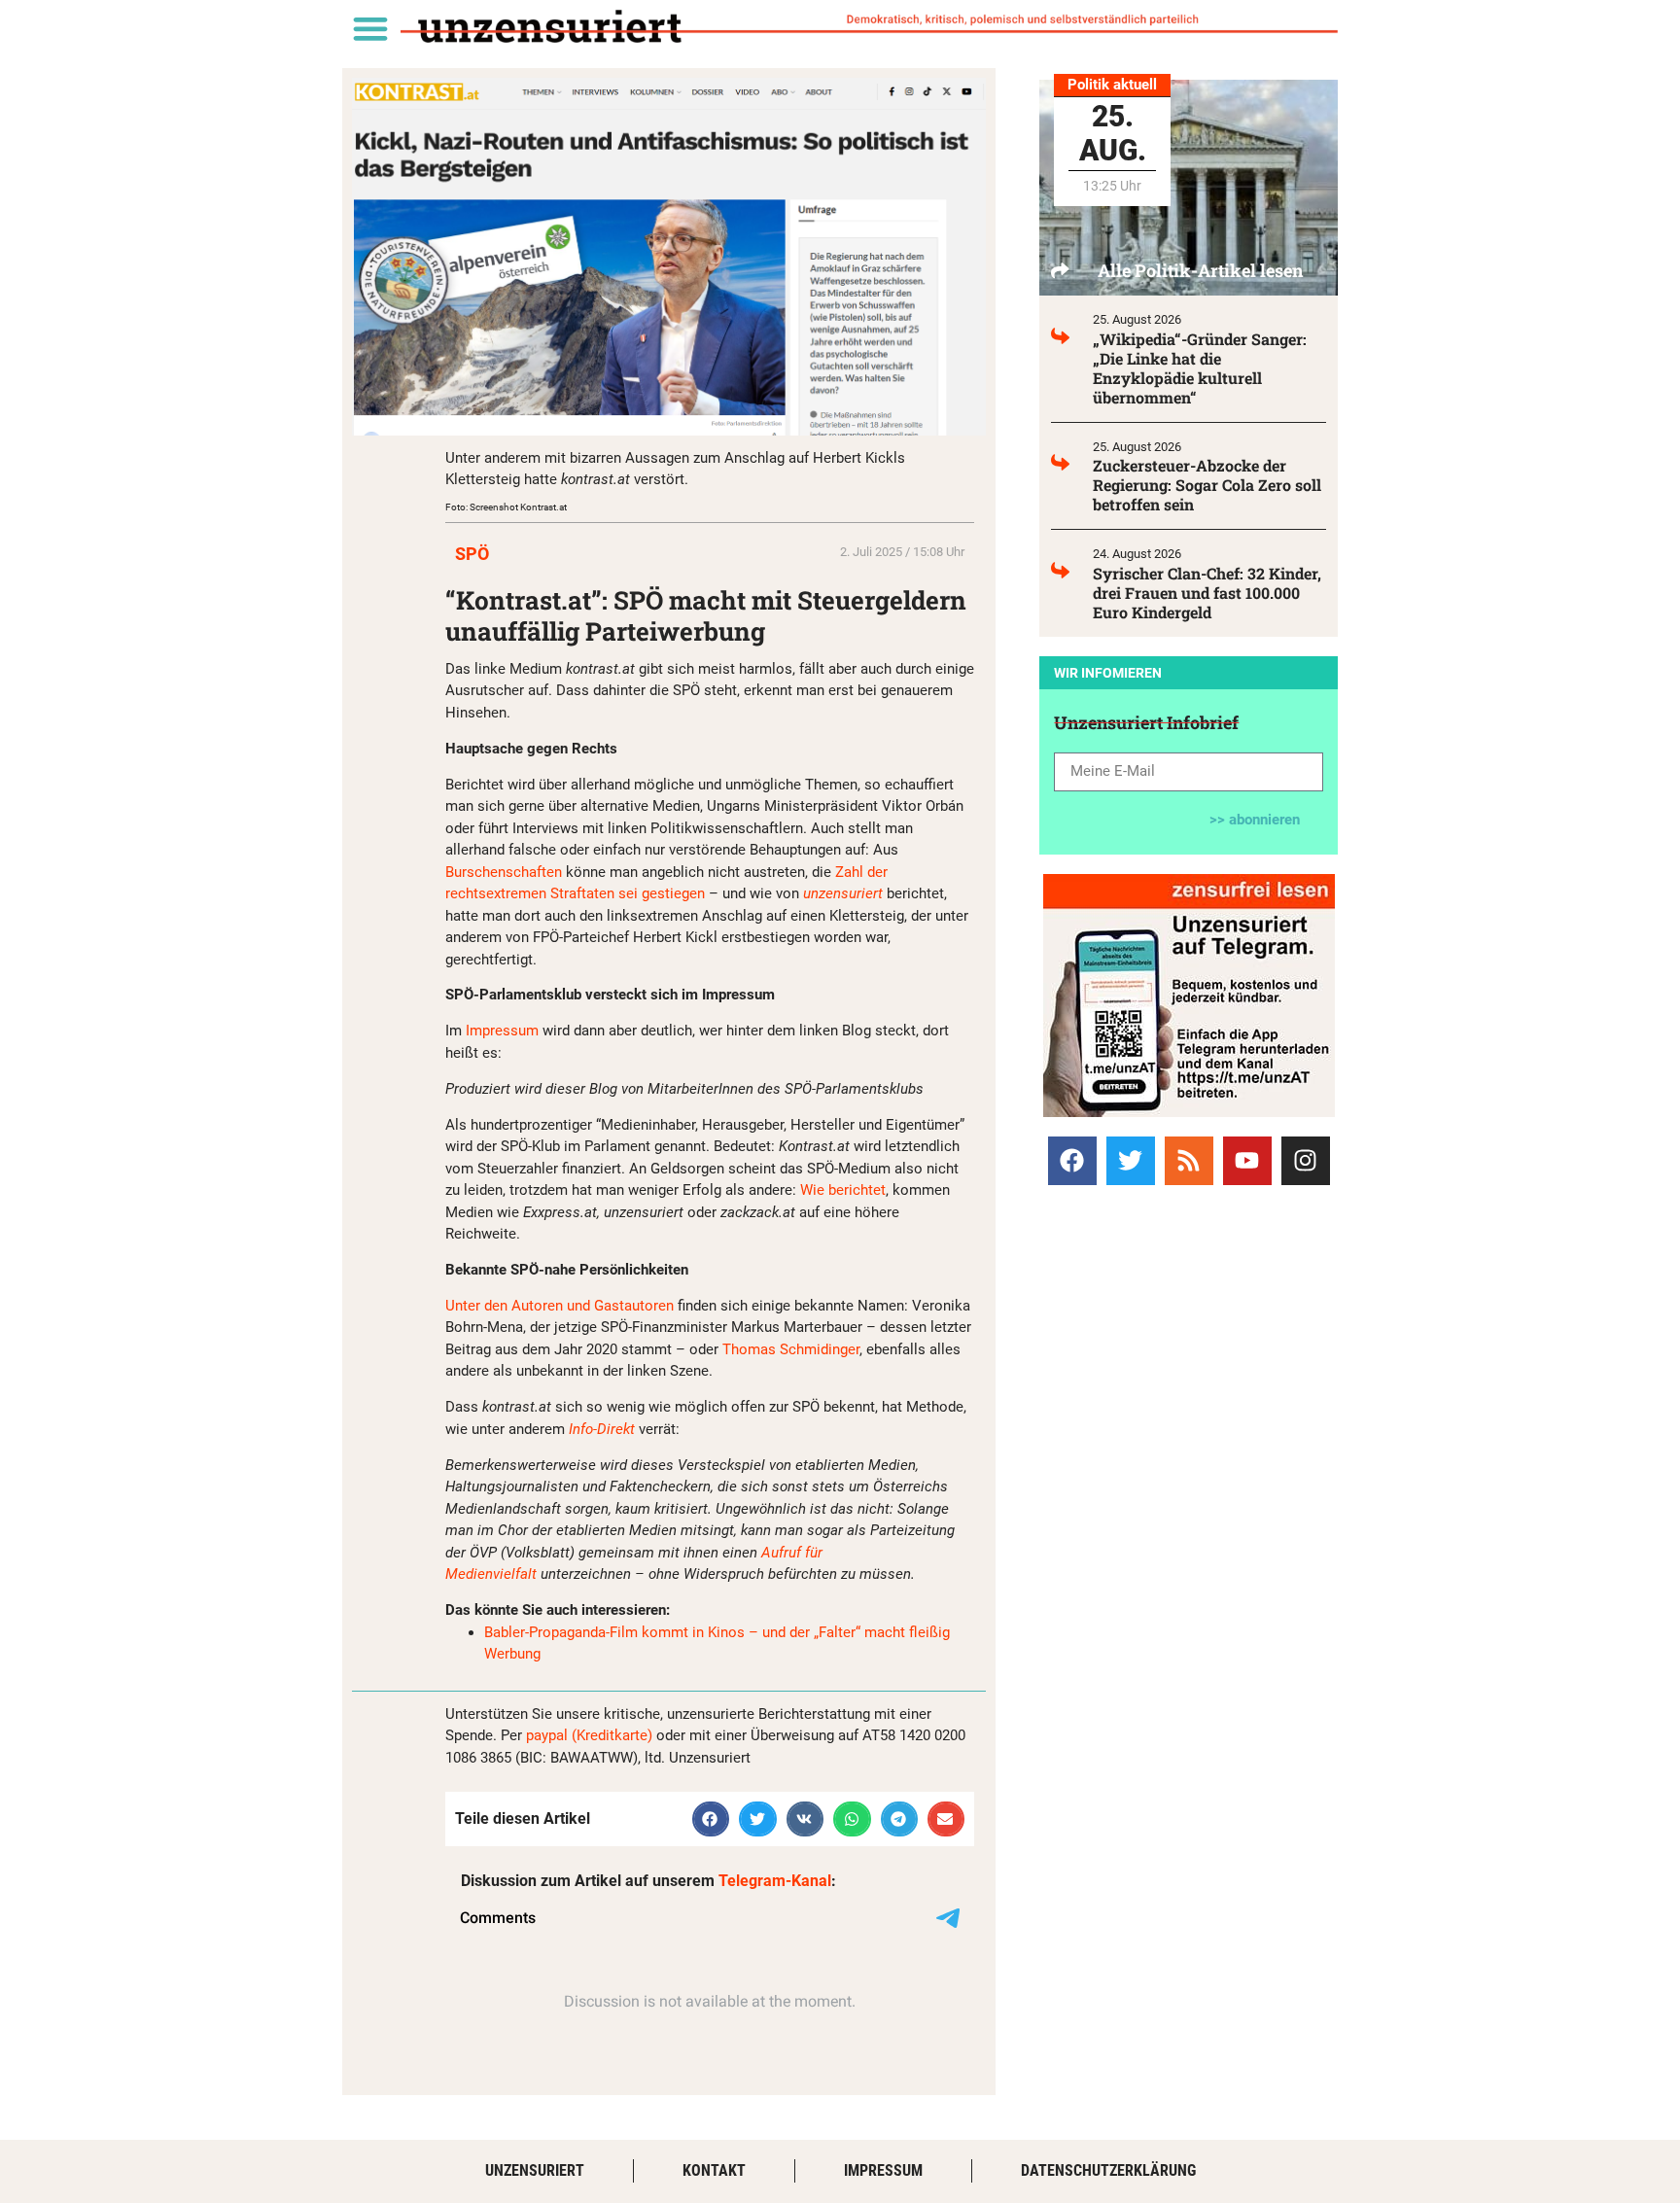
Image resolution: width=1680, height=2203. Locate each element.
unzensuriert (845, 893)
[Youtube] (1247, 1161)
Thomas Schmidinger (791, 1349)
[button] (370, 28)
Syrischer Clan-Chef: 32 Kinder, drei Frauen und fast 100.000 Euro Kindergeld (1207, 593)
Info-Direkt (604, 1429)
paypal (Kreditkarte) (589, 1735)
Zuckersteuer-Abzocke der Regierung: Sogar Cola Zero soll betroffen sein (1207, 485)
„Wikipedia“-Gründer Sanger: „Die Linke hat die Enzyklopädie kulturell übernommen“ (1200, 368)
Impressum (504, 1031)
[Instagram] (1306, 1161)
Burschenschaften (506, 872)
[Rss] (1189, 1161)
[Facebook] (1072, 1161)
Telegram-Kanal (775, 1881)
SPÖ (472, 554)
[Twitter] (1131, 1161)
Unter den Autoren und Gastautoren (560, 1306)
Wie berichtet (843, 1190)
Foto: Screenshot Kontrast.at (506, 507)
